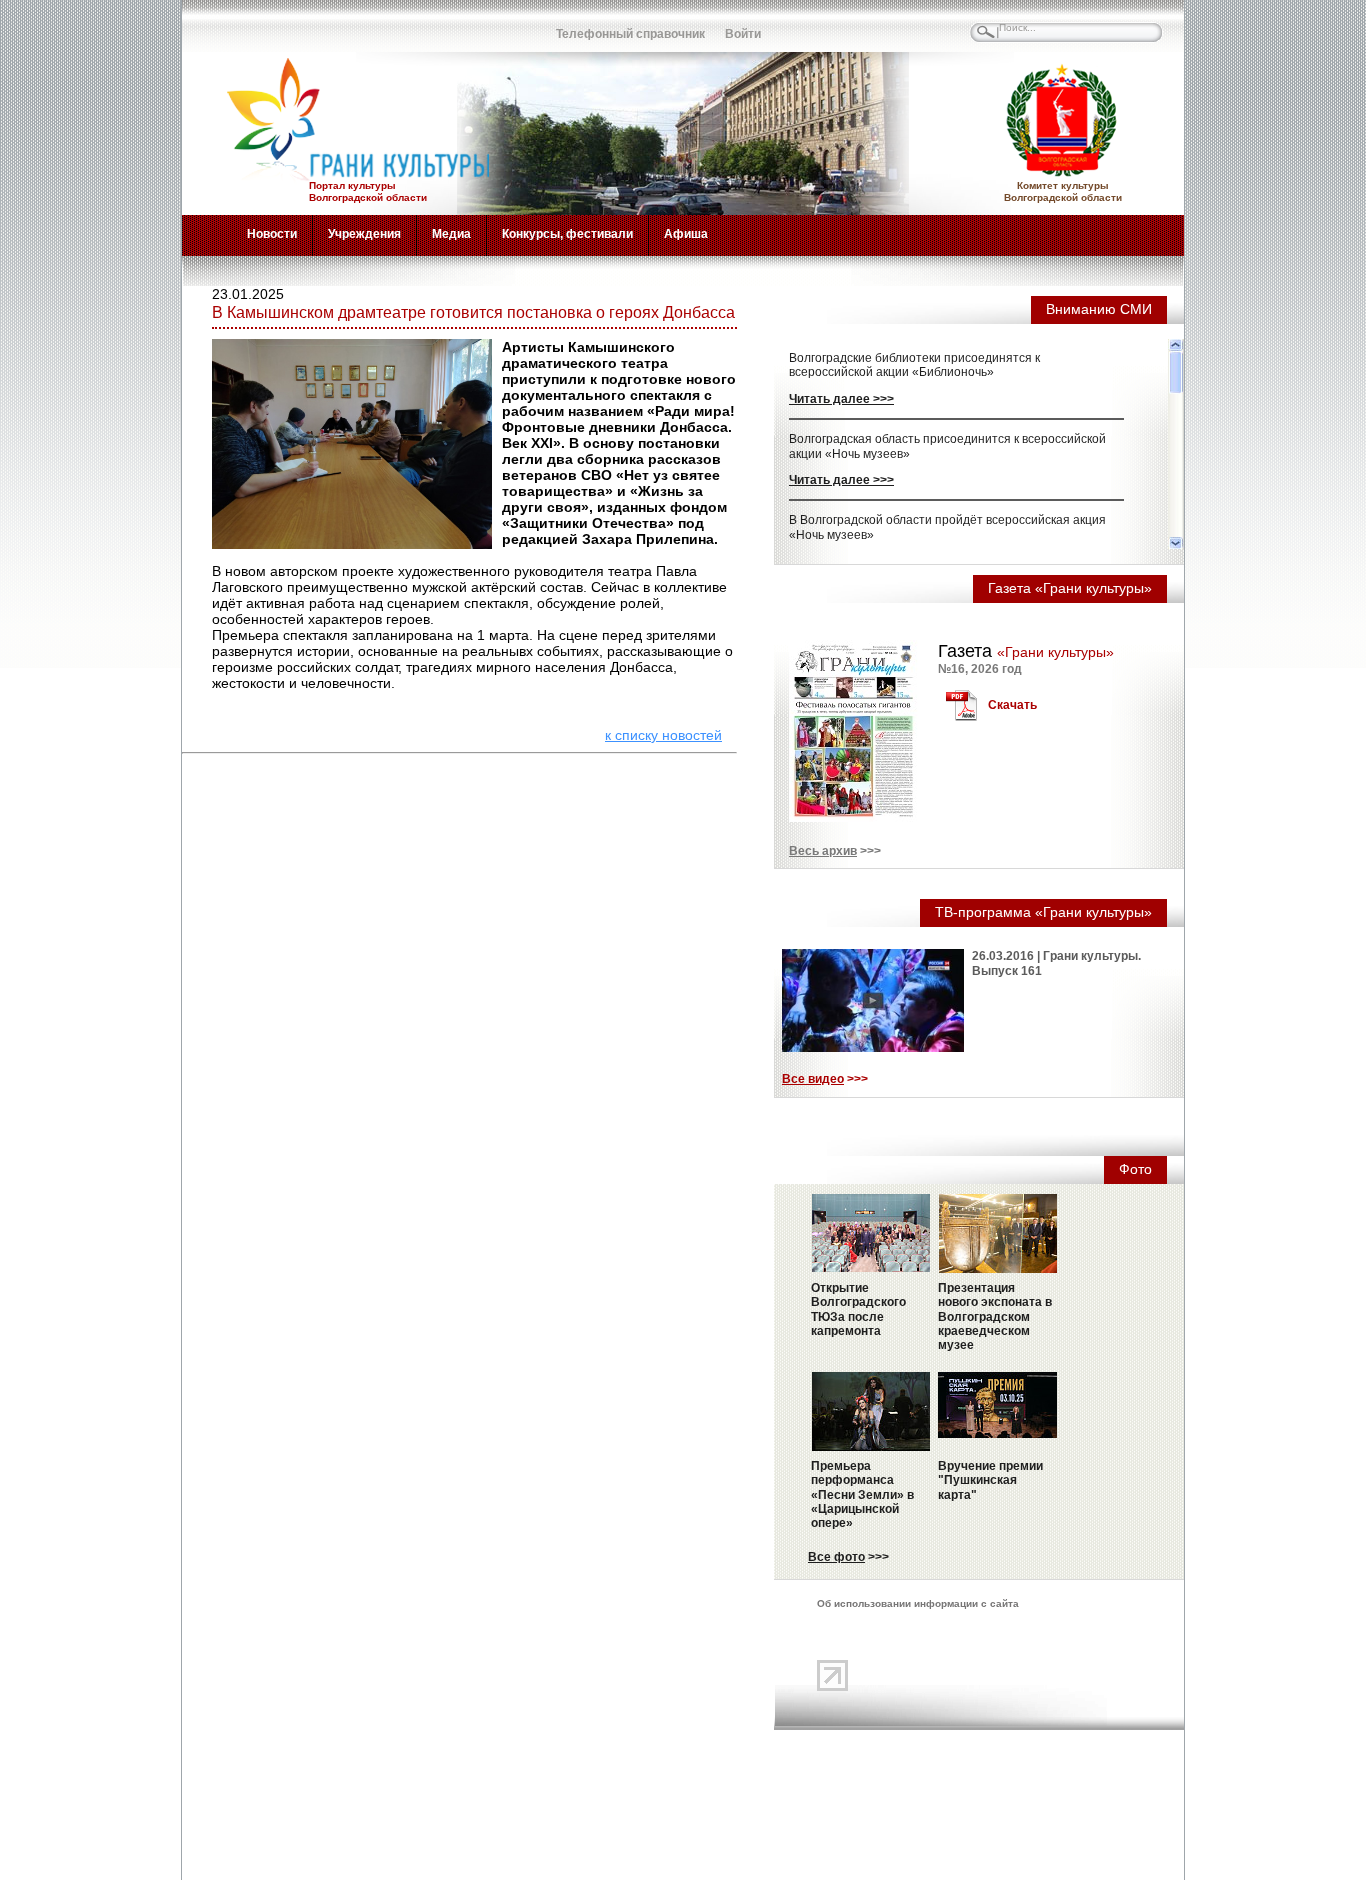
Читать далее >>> (841, 399)
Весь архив (823, 851)
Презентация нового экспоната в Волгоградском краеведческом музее (995, 1317)
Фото (1135, 1169)
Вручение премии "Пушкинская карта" (990, 1480)
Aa (458, 25)
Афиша (686, 234)
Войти (743, 34)
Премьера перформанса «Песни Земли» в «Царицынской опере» (862, 1495)
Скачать (1012, 705)
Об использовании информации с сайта (918, 1603)
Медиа (451, 234)
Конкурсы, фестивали (567, 234)
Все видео (813, 1079)
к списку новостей (663, 735)
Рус (238, 25)
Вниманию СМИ (1099, 309)
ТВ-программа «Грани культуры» (1043, 912)
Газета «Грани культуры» (1070, 588)
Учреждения (364, 234)
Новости (272, 234)
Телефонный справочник (630, 34)
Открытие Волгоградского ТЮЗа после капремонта (858, 1309)
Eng (282, 25)
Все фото (836, 1557)
